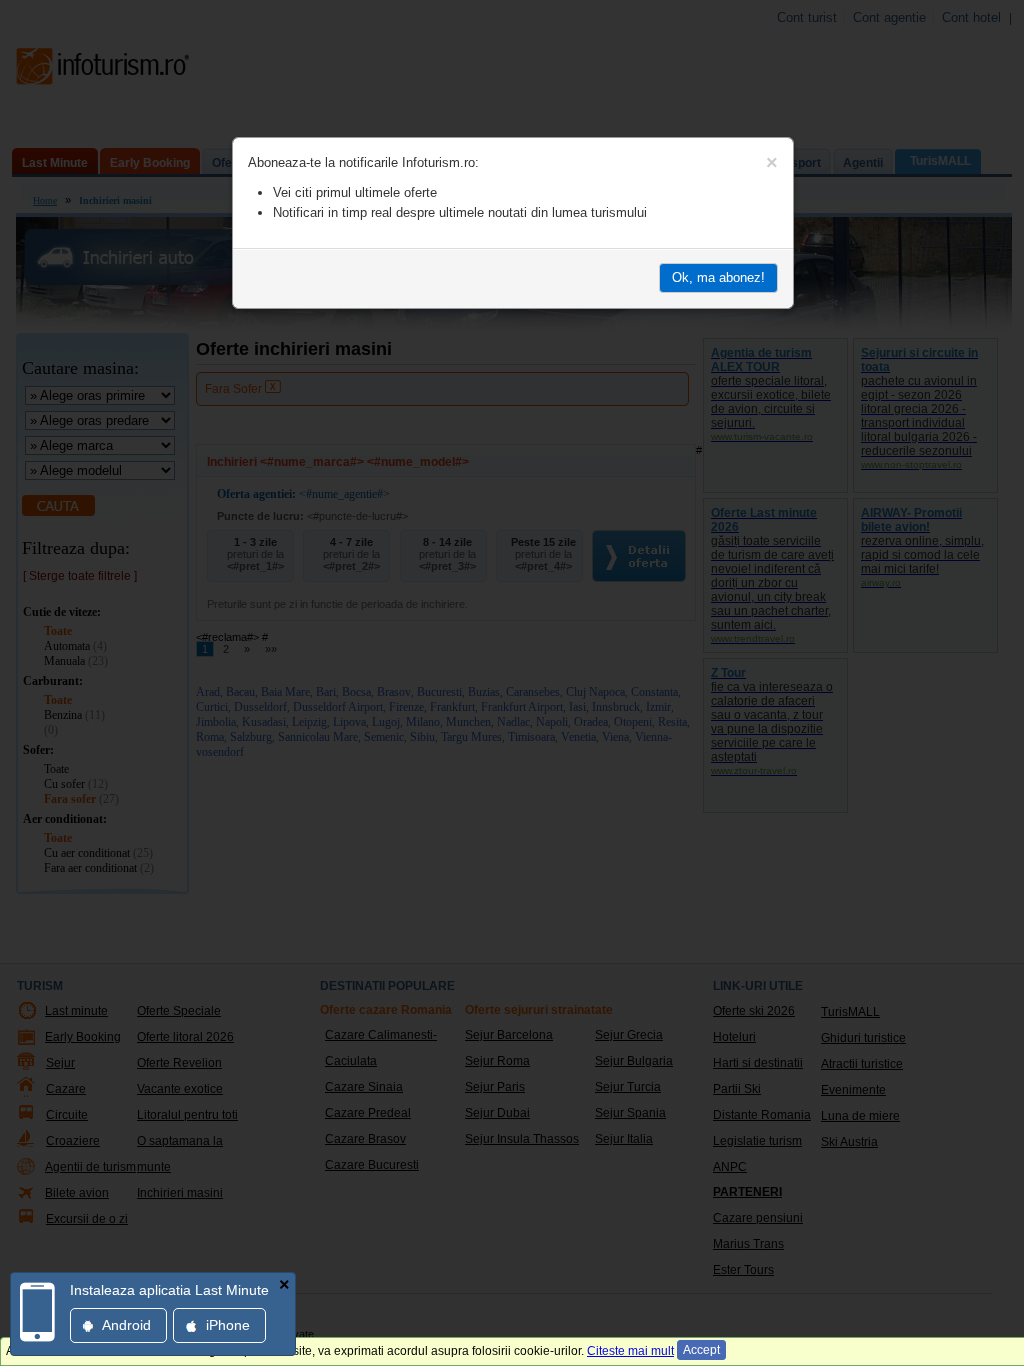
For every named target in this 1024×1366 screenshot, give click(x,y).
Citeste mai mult (630, 1351)
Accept (701, 1350)
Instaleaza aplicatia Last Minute (169, 1290)
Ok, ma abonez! (718, 277)
